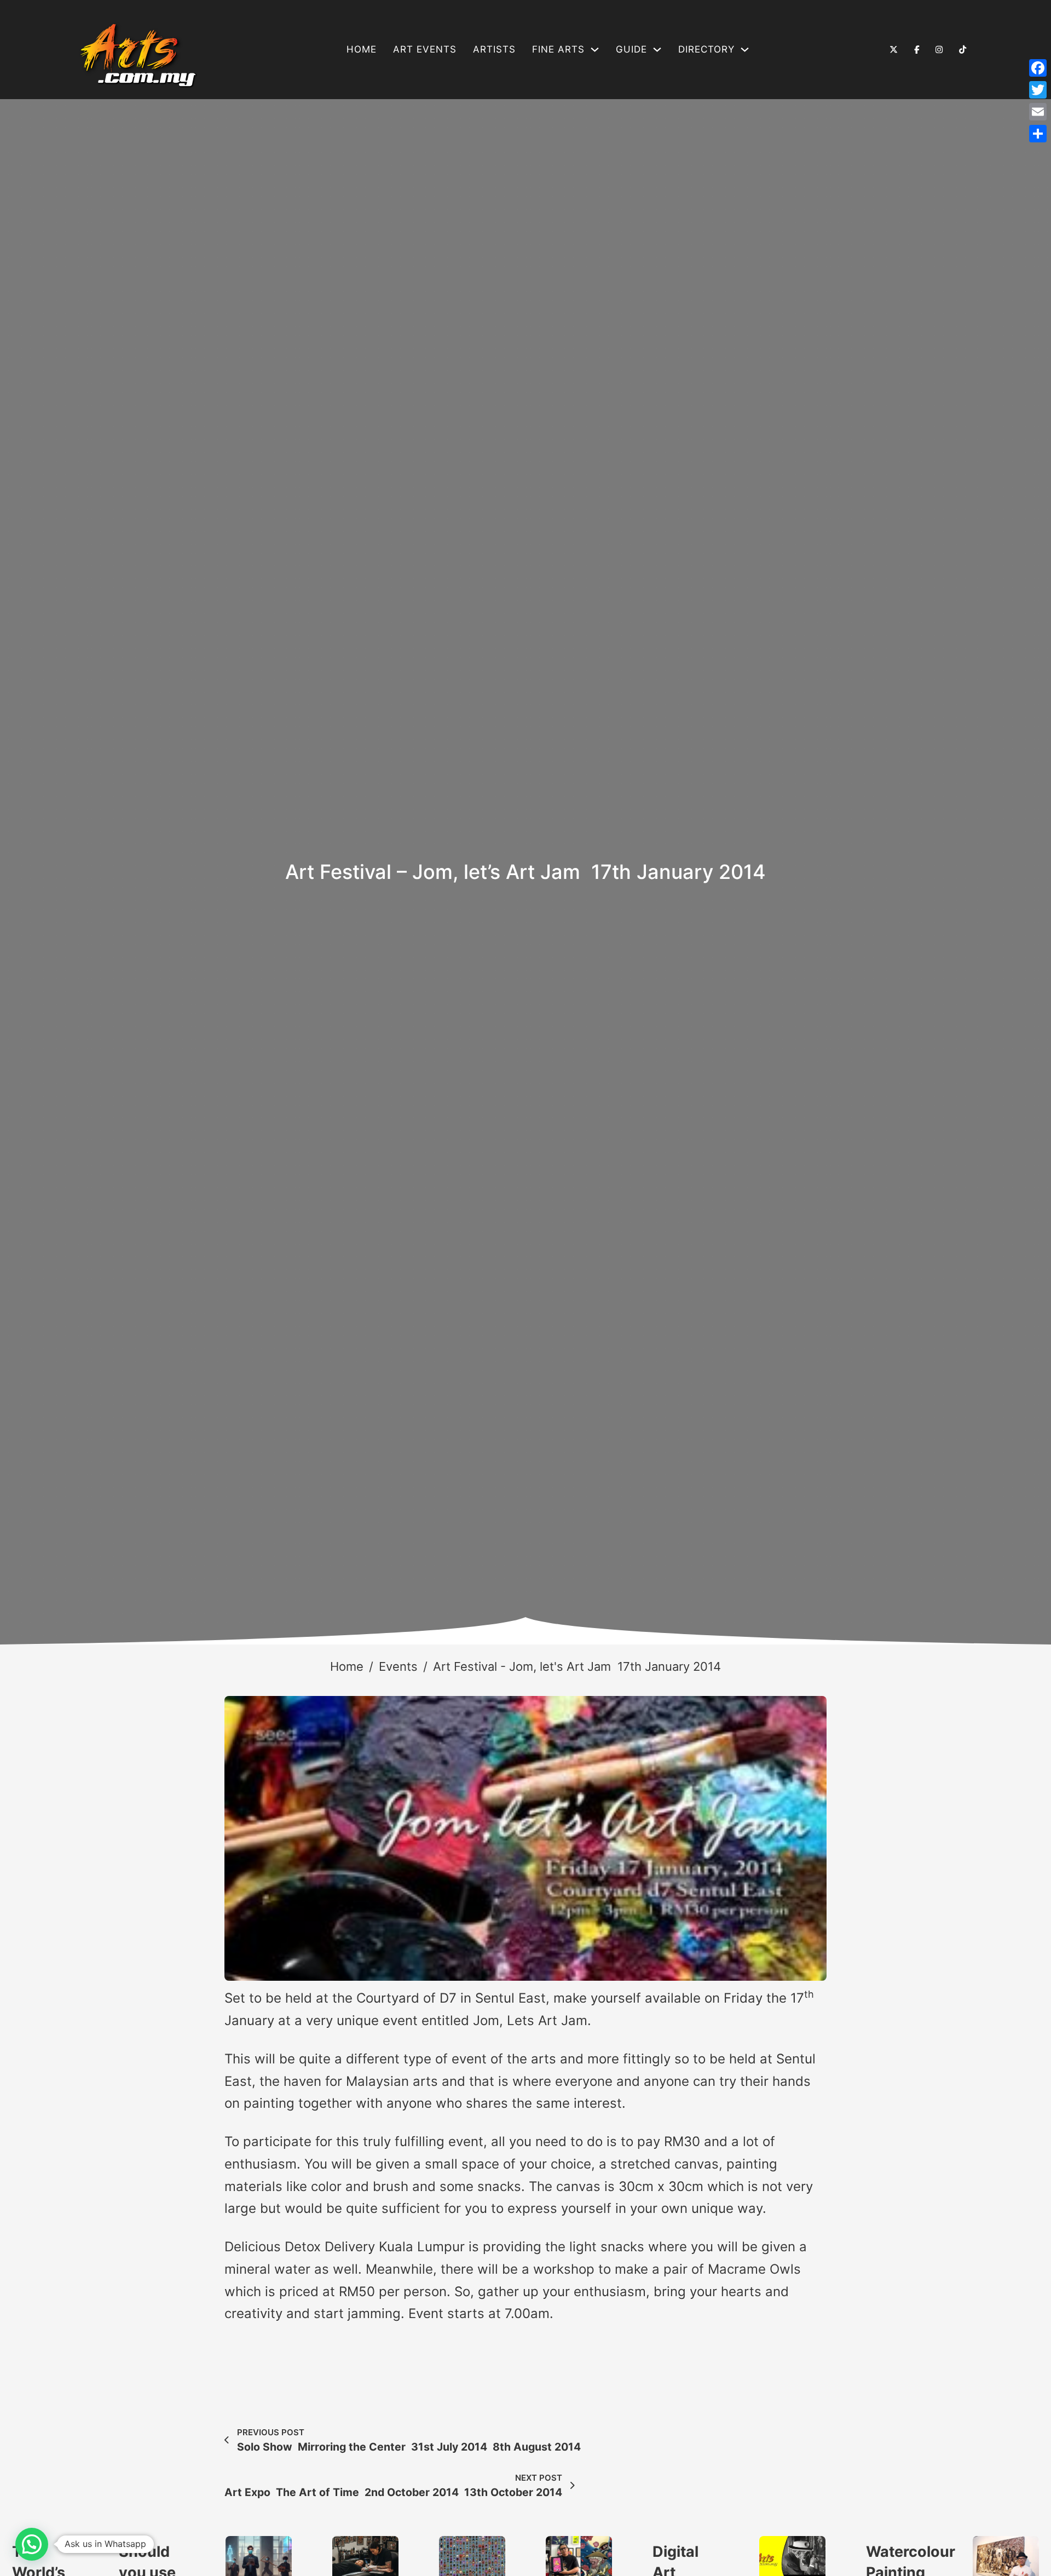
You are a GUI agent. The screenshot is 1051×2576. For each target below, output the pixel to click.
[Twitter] (1038, 90)
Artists (494, 49)
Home (362, 49)
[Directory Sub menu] (745, 50)
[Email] (1038, 112)
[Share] (1038, 134)
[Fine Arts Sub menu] (595, 50)
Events (398, 1666)
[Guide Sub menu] (657, 50)
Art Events (425, 49)
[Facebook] (1038, 68)
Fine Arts (558, 49)
